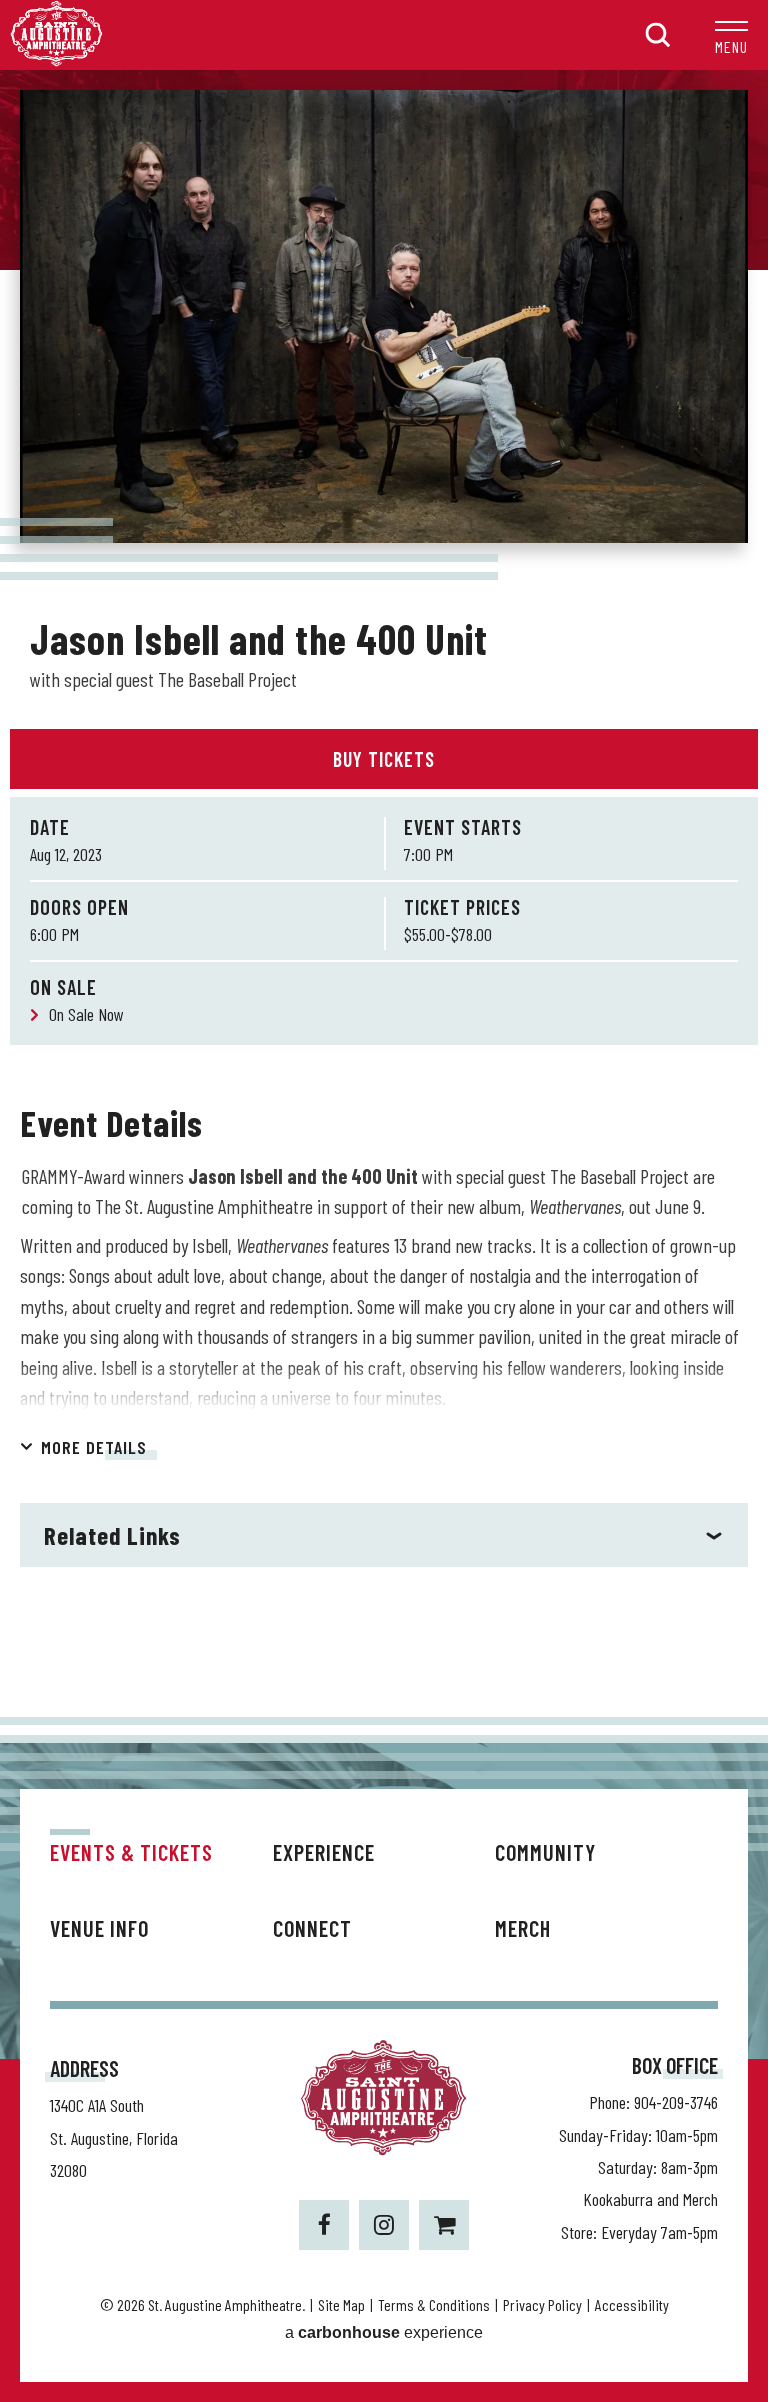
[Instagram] (384, 2225)
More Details (94, 1447)
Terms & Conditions (434, 2304)
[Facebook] (324, 2225)
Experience (324, 1852)
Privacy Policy (542, 2304)
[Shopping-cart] (444, 2225)
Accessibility (632, 2304)
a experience (384, 2332)
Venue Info (99, 1928)
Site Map (341, 2304)
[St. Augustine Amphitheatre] (56, 60)
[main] (384, 893)
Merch (523, 1928)
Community (545, 1852)
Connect (312, 1928)
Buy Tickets (384, 759)
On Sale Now (86, 1014)
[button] (731, 35)
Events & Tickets (131, 1852)
